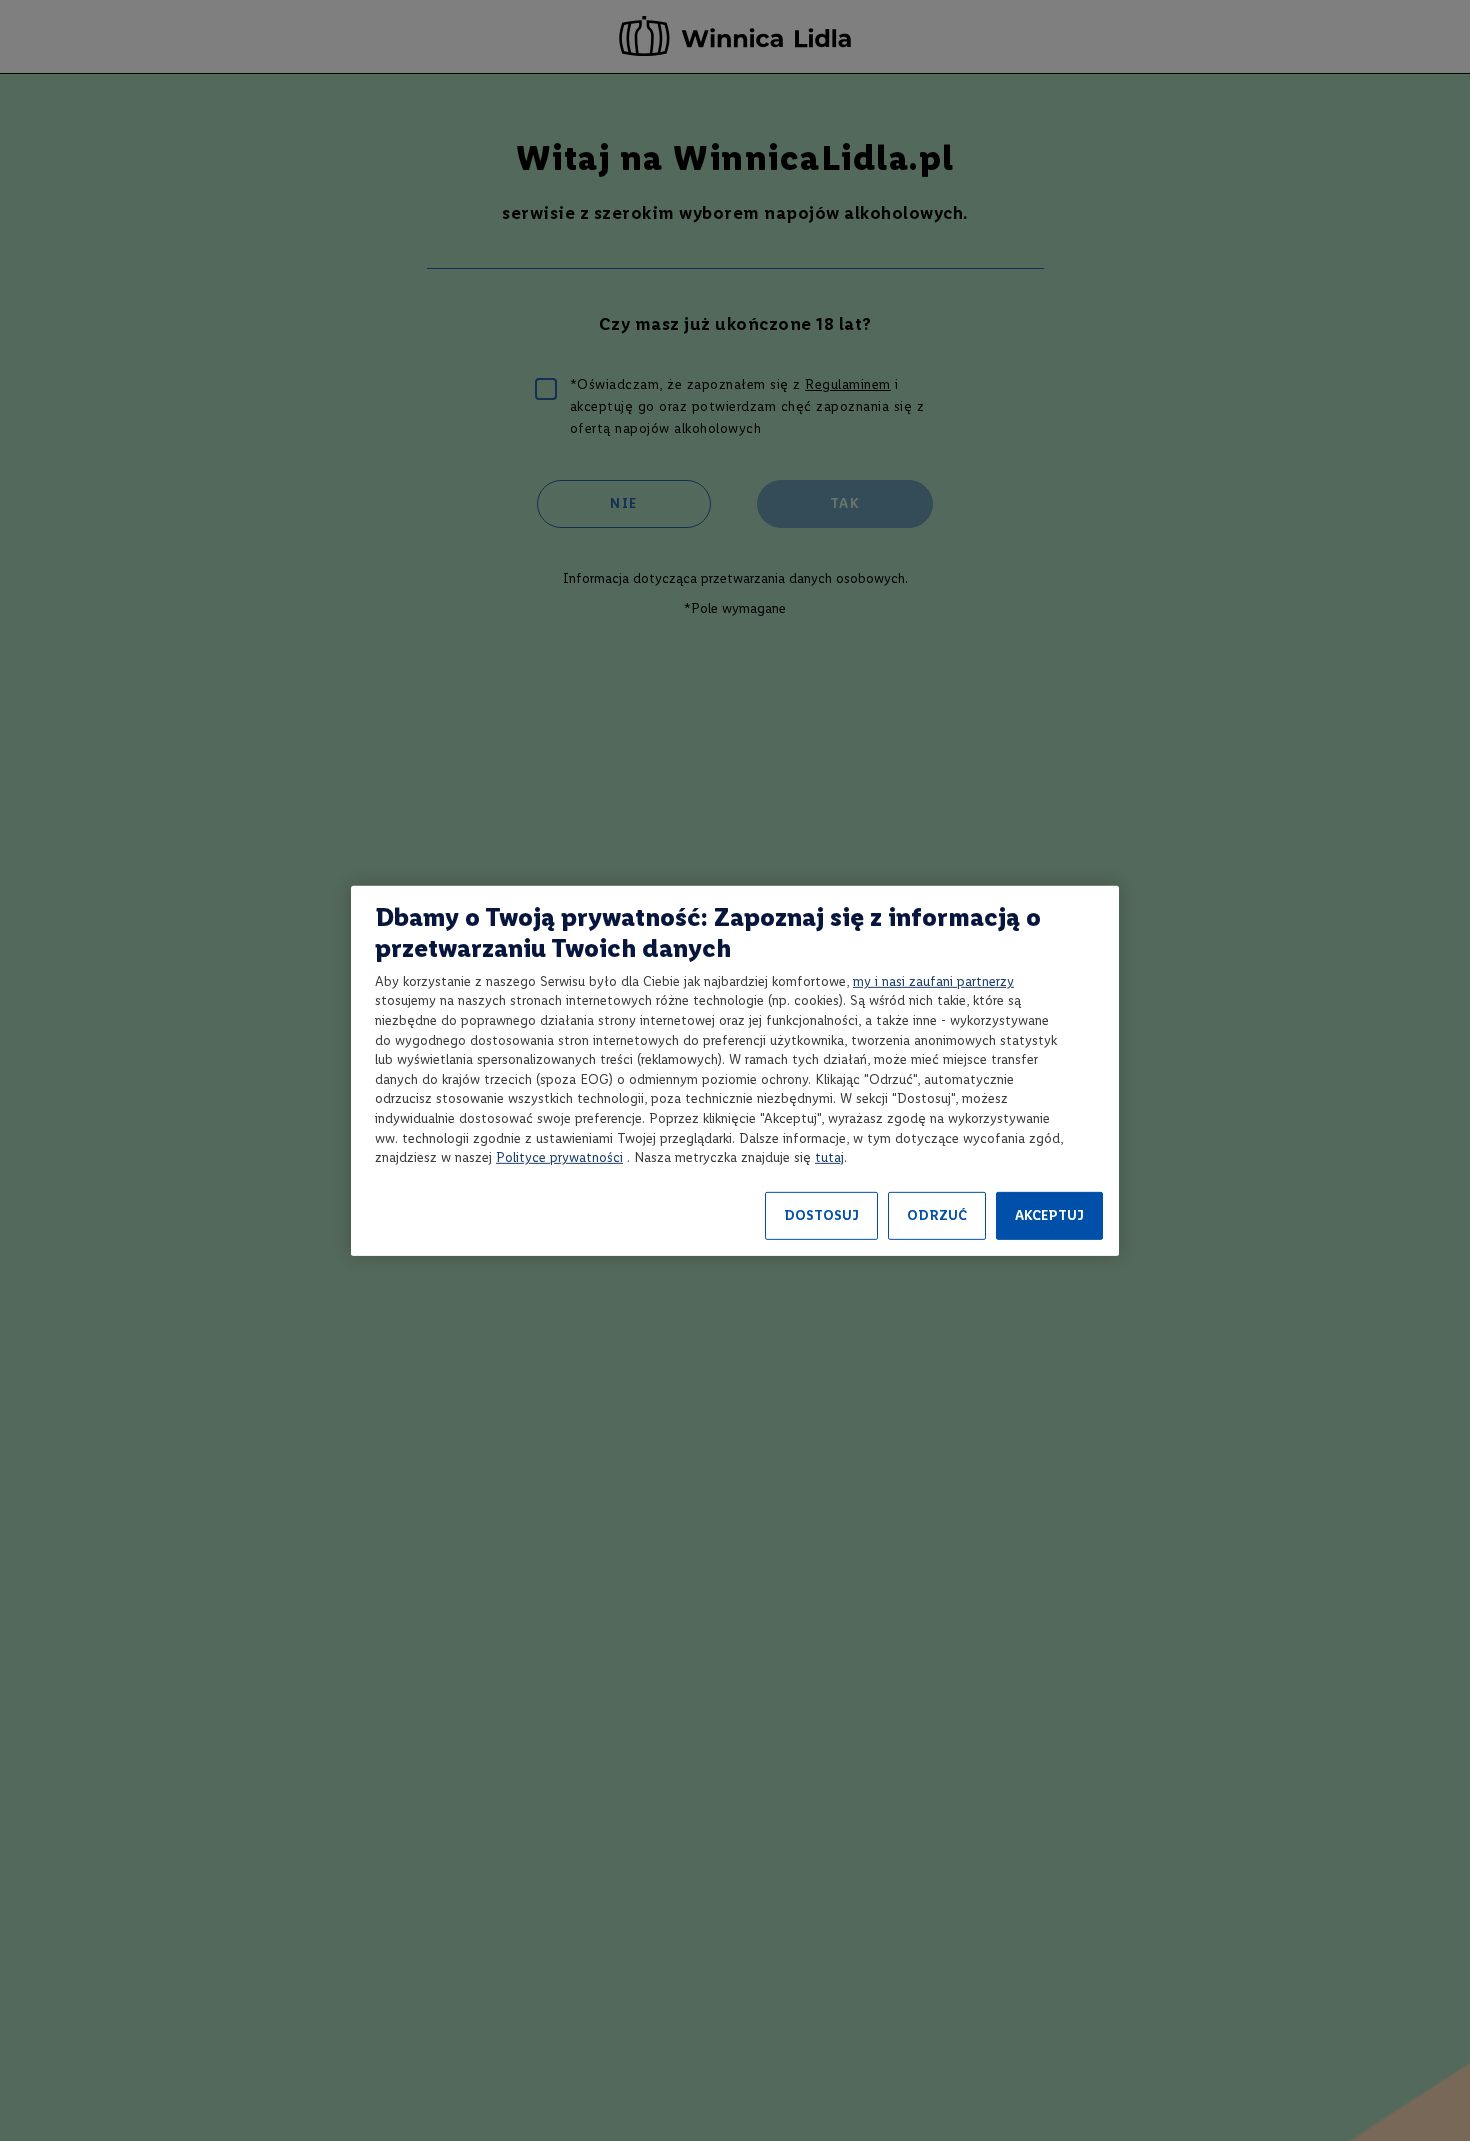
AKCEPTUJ (1049, 1215)
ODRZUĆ (937, 1215)
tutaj (829, 1157)
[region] (735, 1070)
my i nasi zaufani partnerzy (933, 981)
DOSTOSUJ (821, 1215)
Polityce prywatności (559, 1157)
